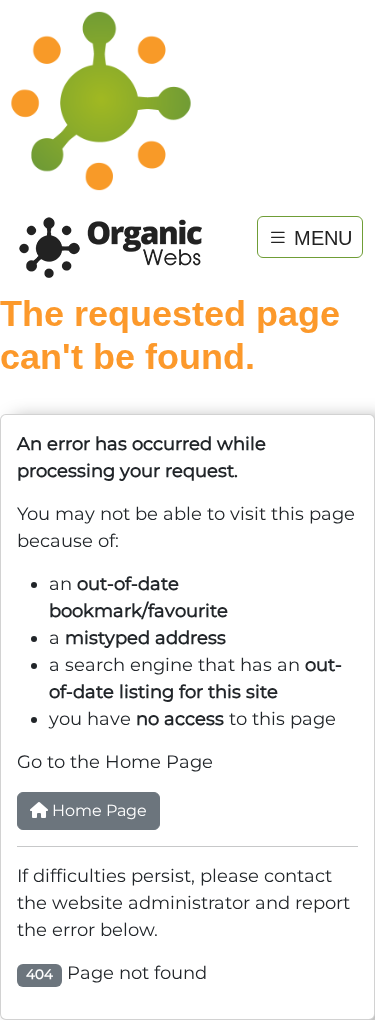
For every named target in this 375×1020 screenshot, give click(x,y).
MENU (320, 237)
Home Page (97, 810)
